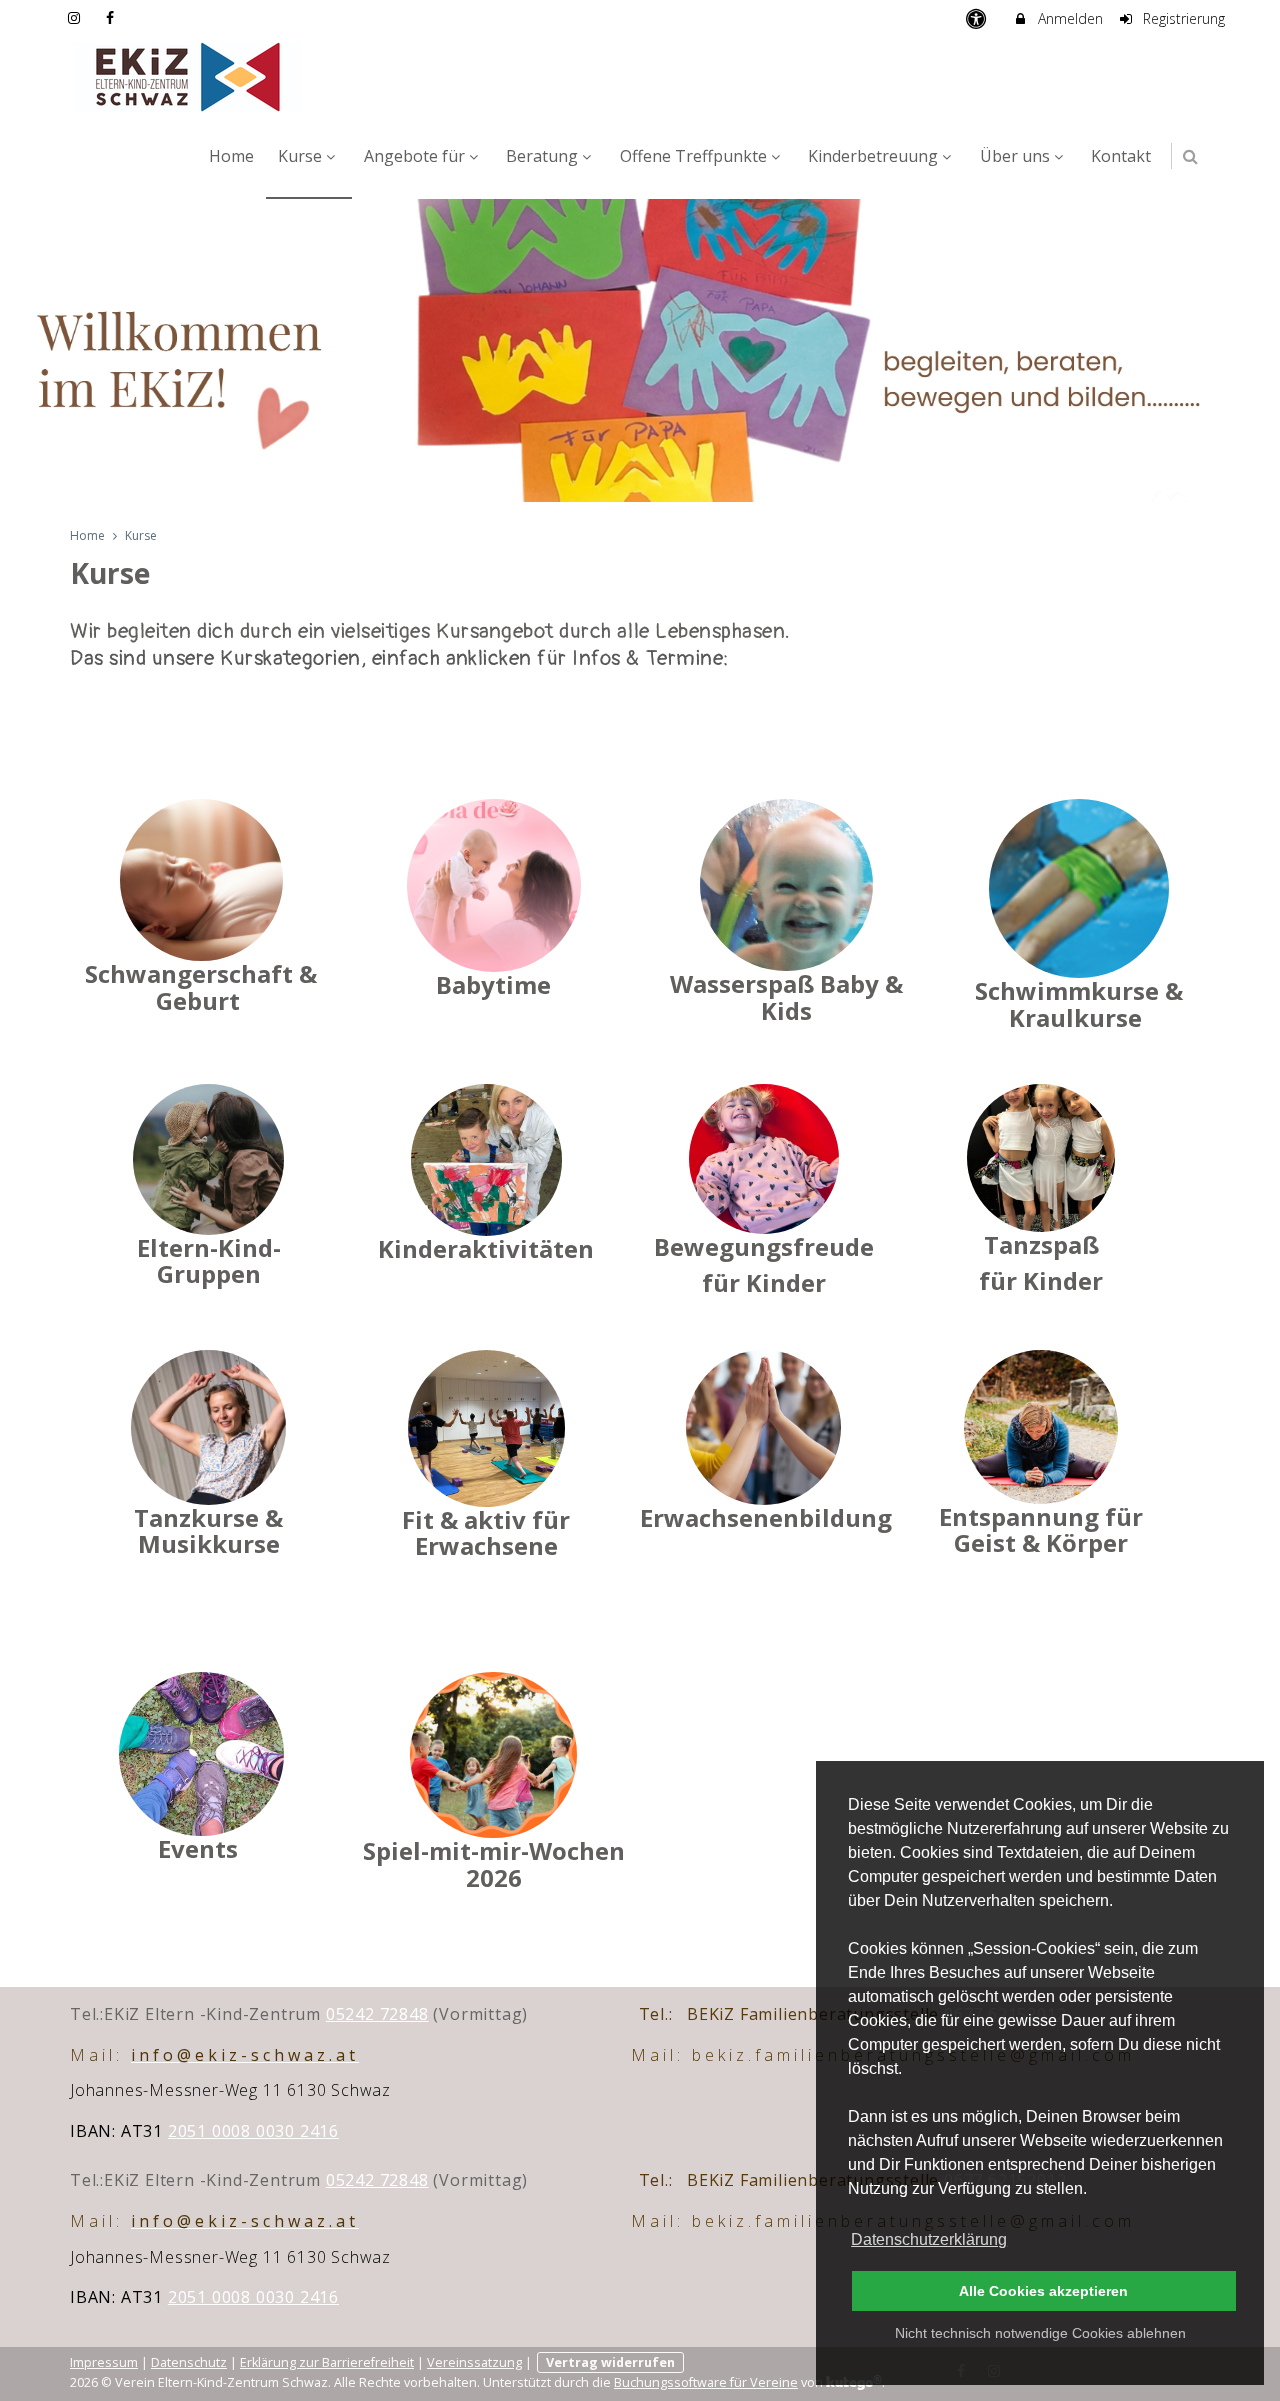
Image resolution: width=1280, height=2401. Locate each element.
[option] (640, 350)
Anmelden (1068, 18)
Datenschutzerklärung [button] (929, 2239)
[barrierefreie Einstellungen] (977, 18)
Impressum (104, 2362)
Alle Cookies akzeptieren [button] (1043, 2291)
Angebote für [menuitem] (414, 156)
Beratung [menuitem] (542, 156)
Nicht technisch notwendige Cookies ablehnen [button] (1040, 2333)
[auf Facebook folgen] (113, 17)
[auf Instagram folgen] (76, 17)
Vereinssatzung (474, 2362)
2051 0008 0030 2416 (253, 2131)
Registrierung (1182, 18)
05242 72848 (377, 2014)
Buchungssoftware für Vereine (706, 2382)
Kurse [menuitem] (300, 156)
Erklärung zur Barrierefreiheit (327, 2362)
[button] (1190, 156)
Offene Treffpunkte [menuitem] (693, 156)
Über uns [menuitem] (1015, 156)
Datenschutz (189, 2362)
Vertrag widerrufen (610, 2362)
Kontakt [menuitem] (1121, 156)
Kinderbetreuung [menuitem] (873, 156)
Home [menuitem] (231, 156)
